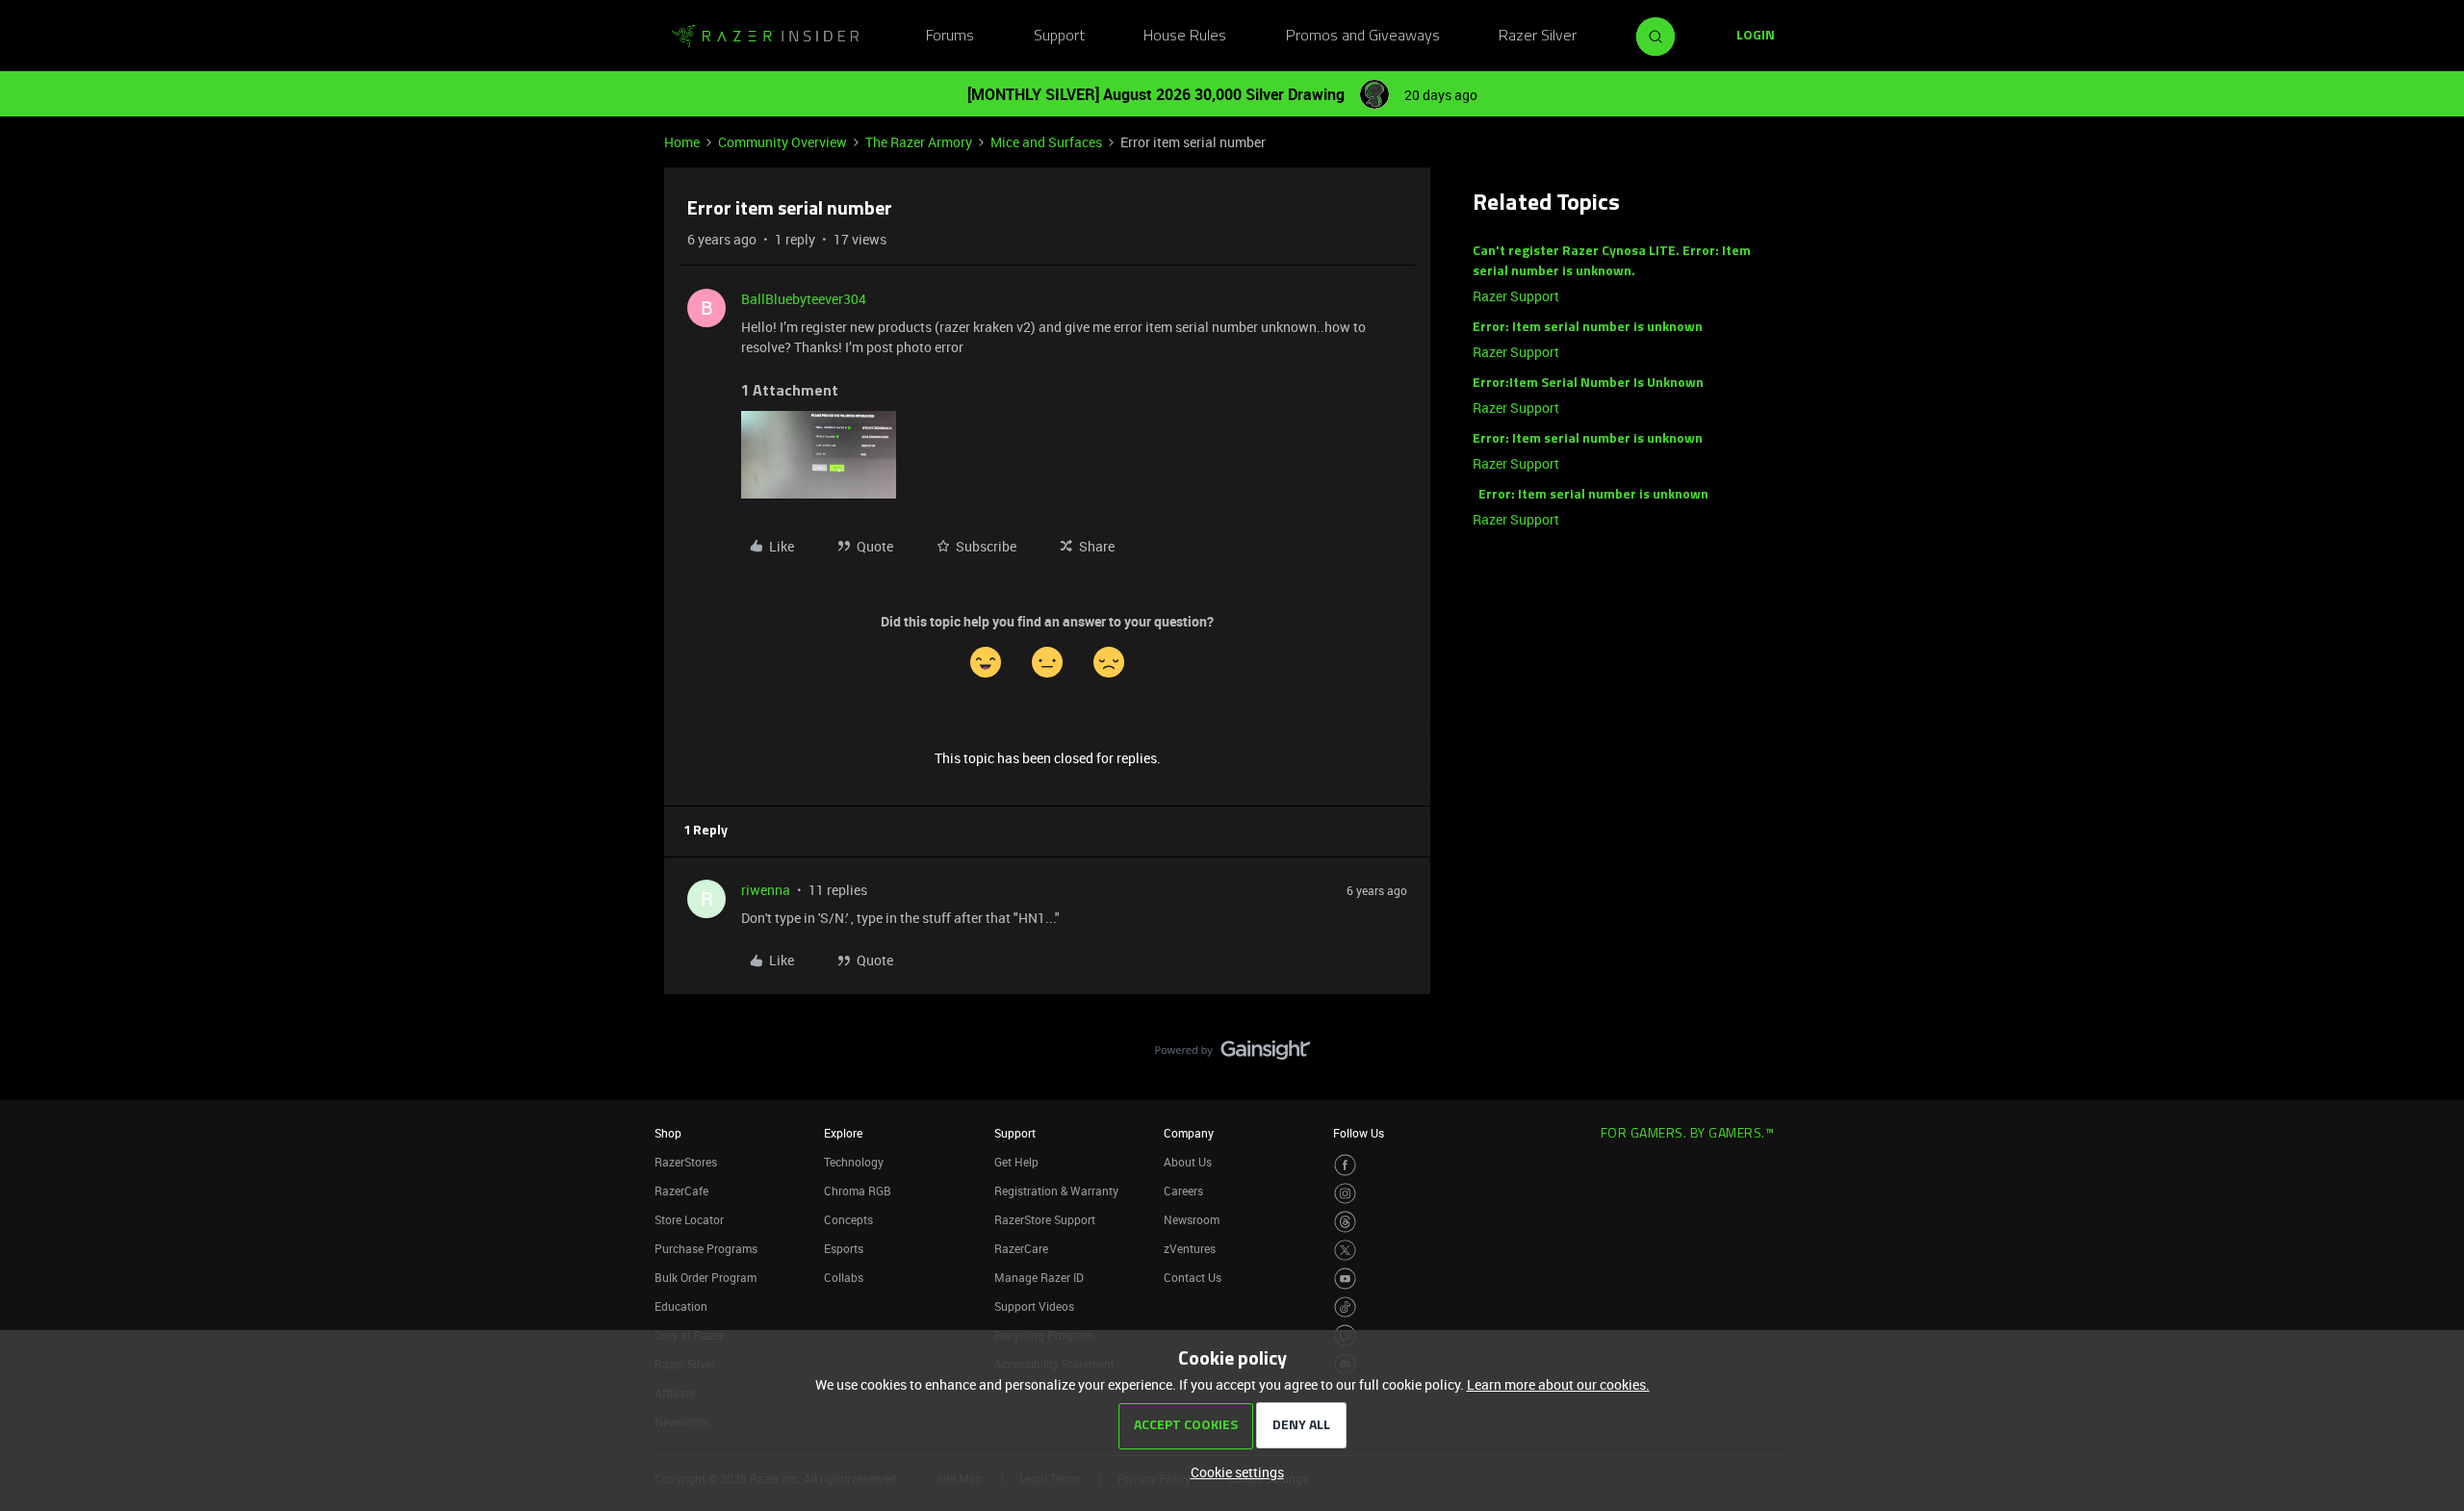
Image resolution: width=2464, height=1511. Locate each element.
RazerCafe (681, 1191)
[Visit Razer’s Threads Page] (1345, 1222)
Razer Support (1516, 296)
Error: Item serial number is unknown (1588, 328)
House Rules (1185, 37)
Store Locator (689, 1219)
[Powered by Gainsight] (1232, 1055)
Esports (844, 1248)
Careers (1183, 1191)
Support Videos (1034, 1306)
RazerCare (1021, 1248)
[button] (1756, 37)
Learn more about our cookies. (1558, 1384)
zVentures (1190, 1248)
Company (1189, 1133)
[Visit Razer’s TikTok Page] (1345, 1307)
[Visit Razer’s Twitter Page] (1345, 1251)
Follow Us (1359, 1133)
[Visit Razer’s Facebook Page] (1345, 1165)
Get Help (1016, 1162)
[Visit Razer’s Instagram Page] (1345, 1194)
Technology (854, 1162)
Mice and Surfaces (1046, 142)
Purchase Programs (706, 1248)
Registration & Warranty (1056, 1191)
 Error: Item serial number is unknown (1591, 495)
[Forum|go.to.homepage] (765, 37)
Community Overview (783, 142)
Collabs (844, 1277)
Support (1059, 37)
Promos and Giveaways (1363, 37)
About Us (1188, 1162)
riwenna (766, 890)
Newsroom (1192, 1219)
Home (682, 142)
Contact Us (1193, 1277)
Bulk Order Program (706, 1277)
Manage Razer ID (1039, 1277)
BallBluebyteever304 (804, 299)
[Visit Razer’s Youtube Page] (1345, 1279)
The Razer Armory (919, 142)
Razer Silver (1538, 37)
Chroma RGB (858, 1191)
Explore (843, 1133)
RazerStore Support (1045, 1219)
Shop (668, 1133)
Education (681, 1306)
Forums (950, 37)
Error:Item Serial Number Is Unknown (1588, 384)
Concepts (848, 1219)
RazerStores (686, 1162)
